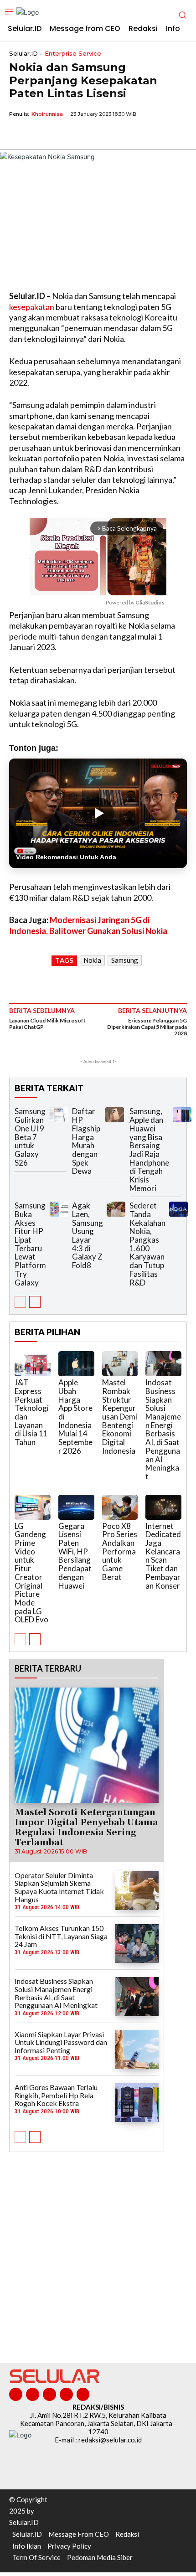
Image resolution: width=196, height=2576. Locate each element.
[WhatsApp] (60, 135)
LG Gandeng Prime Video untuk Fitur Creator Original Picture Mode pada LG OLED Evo (31, 1573)
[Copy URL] (81, 135)
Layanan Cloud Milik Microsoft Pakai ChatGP (47, 1024)
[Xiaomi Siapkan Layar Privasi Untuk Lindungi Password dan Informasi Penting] (137, 2050)
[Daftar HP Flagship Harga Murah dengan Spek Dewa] (115, 1115)
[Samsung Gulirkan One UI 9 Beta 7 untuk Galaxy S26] (59, 1115)
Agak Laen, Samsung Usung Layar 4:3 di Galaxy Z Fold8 (88, 1235)
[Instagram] (33, 2394)
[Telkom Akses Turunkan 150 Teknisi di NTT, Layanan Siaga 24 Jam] (137, 1944)
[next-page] (35, 1302)
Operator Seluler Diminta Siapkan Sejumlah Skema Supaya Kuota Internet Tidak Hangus (59, 1887)
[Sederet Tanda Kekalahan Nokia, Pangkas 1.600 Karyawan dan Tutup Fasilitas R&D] (178, 1209)
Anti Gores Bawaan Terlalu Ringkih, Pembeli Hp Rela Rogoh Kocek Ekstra (56, 2095)
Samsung (125, 960)
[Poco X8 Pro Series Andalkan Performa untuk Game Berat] (120, 1507)
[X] (39, 135)
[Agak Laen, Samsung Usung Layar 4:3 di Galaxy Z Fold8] (116, 1209)
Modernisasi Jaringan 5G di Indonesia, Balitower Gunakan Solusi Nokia (88, 925)
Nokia (92, 960)
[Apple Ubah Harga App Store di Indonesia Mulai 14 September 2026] (76, 1364)
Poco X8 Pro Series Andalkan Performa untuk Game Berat (120, 1551)
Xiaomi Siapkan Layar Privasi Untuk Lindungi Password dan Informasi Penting (61, 2042)
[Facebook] (18, 135)
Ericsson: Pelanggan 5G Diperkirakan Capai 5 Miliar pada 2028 (147, 1027)
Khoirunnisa (47, 114)
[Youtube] (83, 2394)
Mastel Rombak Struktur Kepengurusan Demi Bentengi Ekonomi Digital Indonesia (120, 1417)
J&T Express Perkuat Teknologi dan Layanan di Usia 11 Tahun (32, 1412)
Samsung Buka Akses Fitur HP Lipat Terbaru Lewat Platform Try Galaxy (30, 1244)
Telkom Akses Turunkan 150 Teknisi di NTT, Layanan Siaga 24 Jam (61, 1936)
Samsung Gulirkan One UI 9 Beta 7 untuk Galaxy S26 (30, 1137)
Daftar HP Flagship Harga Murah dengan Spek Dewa (86, 1141)
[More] (103, 135)
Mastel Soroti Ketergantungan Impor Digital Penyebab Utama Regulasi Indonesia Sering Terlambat (86, 1827)
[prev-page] (20, 1302)
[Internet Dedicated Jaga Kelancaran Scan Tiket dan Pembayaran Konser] (163, 1507)
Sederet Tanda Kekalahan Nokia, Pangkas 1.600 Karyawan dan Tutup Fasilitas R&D (147, 1244)
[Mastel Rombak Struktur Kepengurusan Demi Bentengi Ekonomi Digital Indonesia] (120, 1364)
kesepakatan (32, 307)
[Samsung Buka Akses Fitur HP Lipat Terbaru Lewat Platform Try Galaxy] (59, 1209)
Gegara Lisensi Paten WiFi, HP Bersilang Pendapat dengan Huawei (75, 1556)
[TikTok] (49, 2394)
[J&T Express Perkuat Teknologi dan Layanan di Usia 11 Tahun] (33, 1364)
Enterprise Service (73, 54)
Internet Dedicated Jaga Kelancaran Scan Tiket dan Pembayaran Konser (163, 1556)
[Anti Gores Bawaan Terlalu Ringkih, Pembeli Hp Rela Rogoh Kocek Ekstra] (137, 2103)
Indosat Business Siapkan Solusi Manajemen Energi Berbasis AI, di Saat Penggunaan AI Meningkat (163, 1429)
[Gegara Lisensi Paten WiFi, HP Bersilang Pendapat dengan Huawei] (76, 1507)
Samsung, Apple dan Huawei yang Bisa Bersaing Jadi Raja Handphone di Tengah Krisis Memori (149, 1149)
